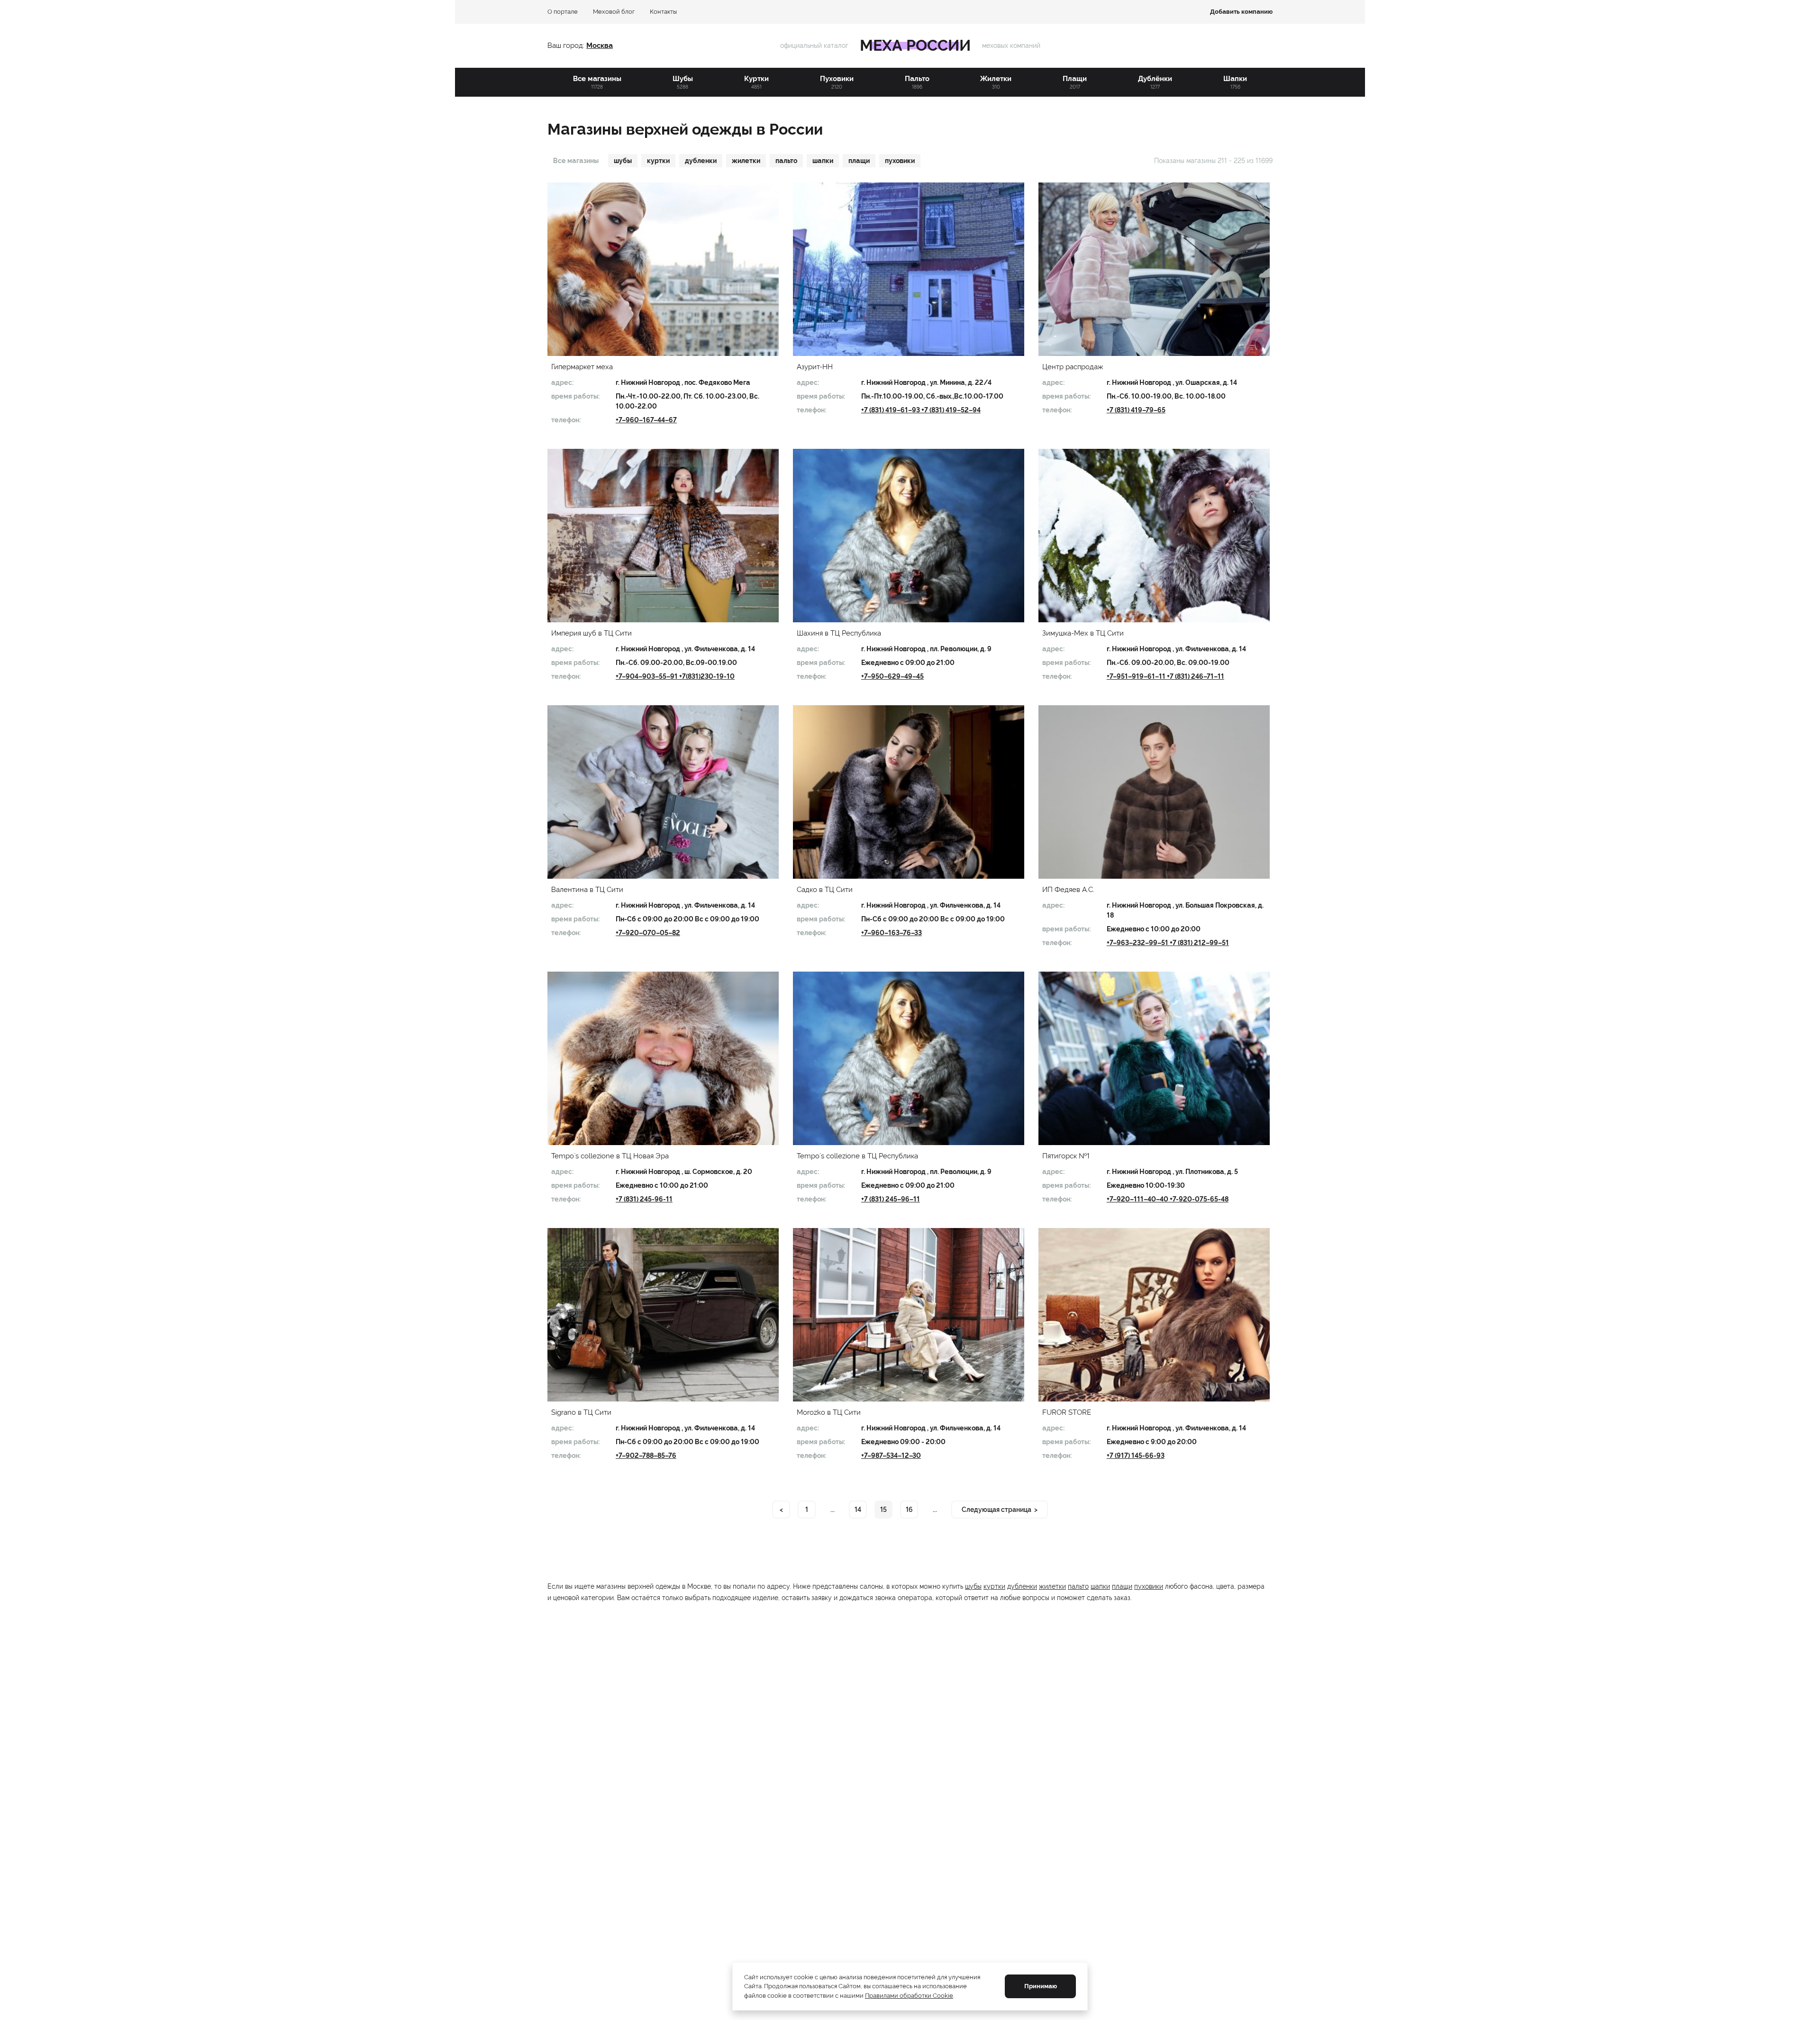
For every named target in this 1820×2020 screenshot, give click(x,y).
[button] (663, 269)
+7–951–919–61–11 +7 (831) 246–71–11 (1165, 676)
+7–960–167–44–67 (646, 420)
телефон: (566, 420)
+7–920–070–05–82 (648, 933)
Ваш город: (567, 45)
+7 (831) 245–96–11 (891, 1199)
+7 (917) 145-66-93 (1136, 1456)
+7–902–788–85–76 (646, 1456)
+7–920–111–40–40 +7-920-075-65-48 (1168, 1199)
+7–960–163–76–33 (892, 933)
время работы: (575, 396)
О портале (563, 12)
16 (909, 1510)
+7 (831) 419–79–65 (1136, 410)
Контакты (663, 12)
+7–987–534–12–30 (891, 1456)
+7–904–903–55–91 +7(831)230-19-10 (675, 676)
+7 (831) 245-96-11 (644, 1199)
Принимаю (1041, 1986)
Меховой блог (614, 12)
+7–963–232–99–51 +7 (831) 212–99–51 (1168, 943)
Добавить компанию (1241, 12)
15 (883, 1510)
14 (858, 1510)
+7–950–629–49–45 (892, 676)
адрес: (562, 382)
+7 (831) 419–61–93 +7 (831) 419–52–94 (921, 410)
